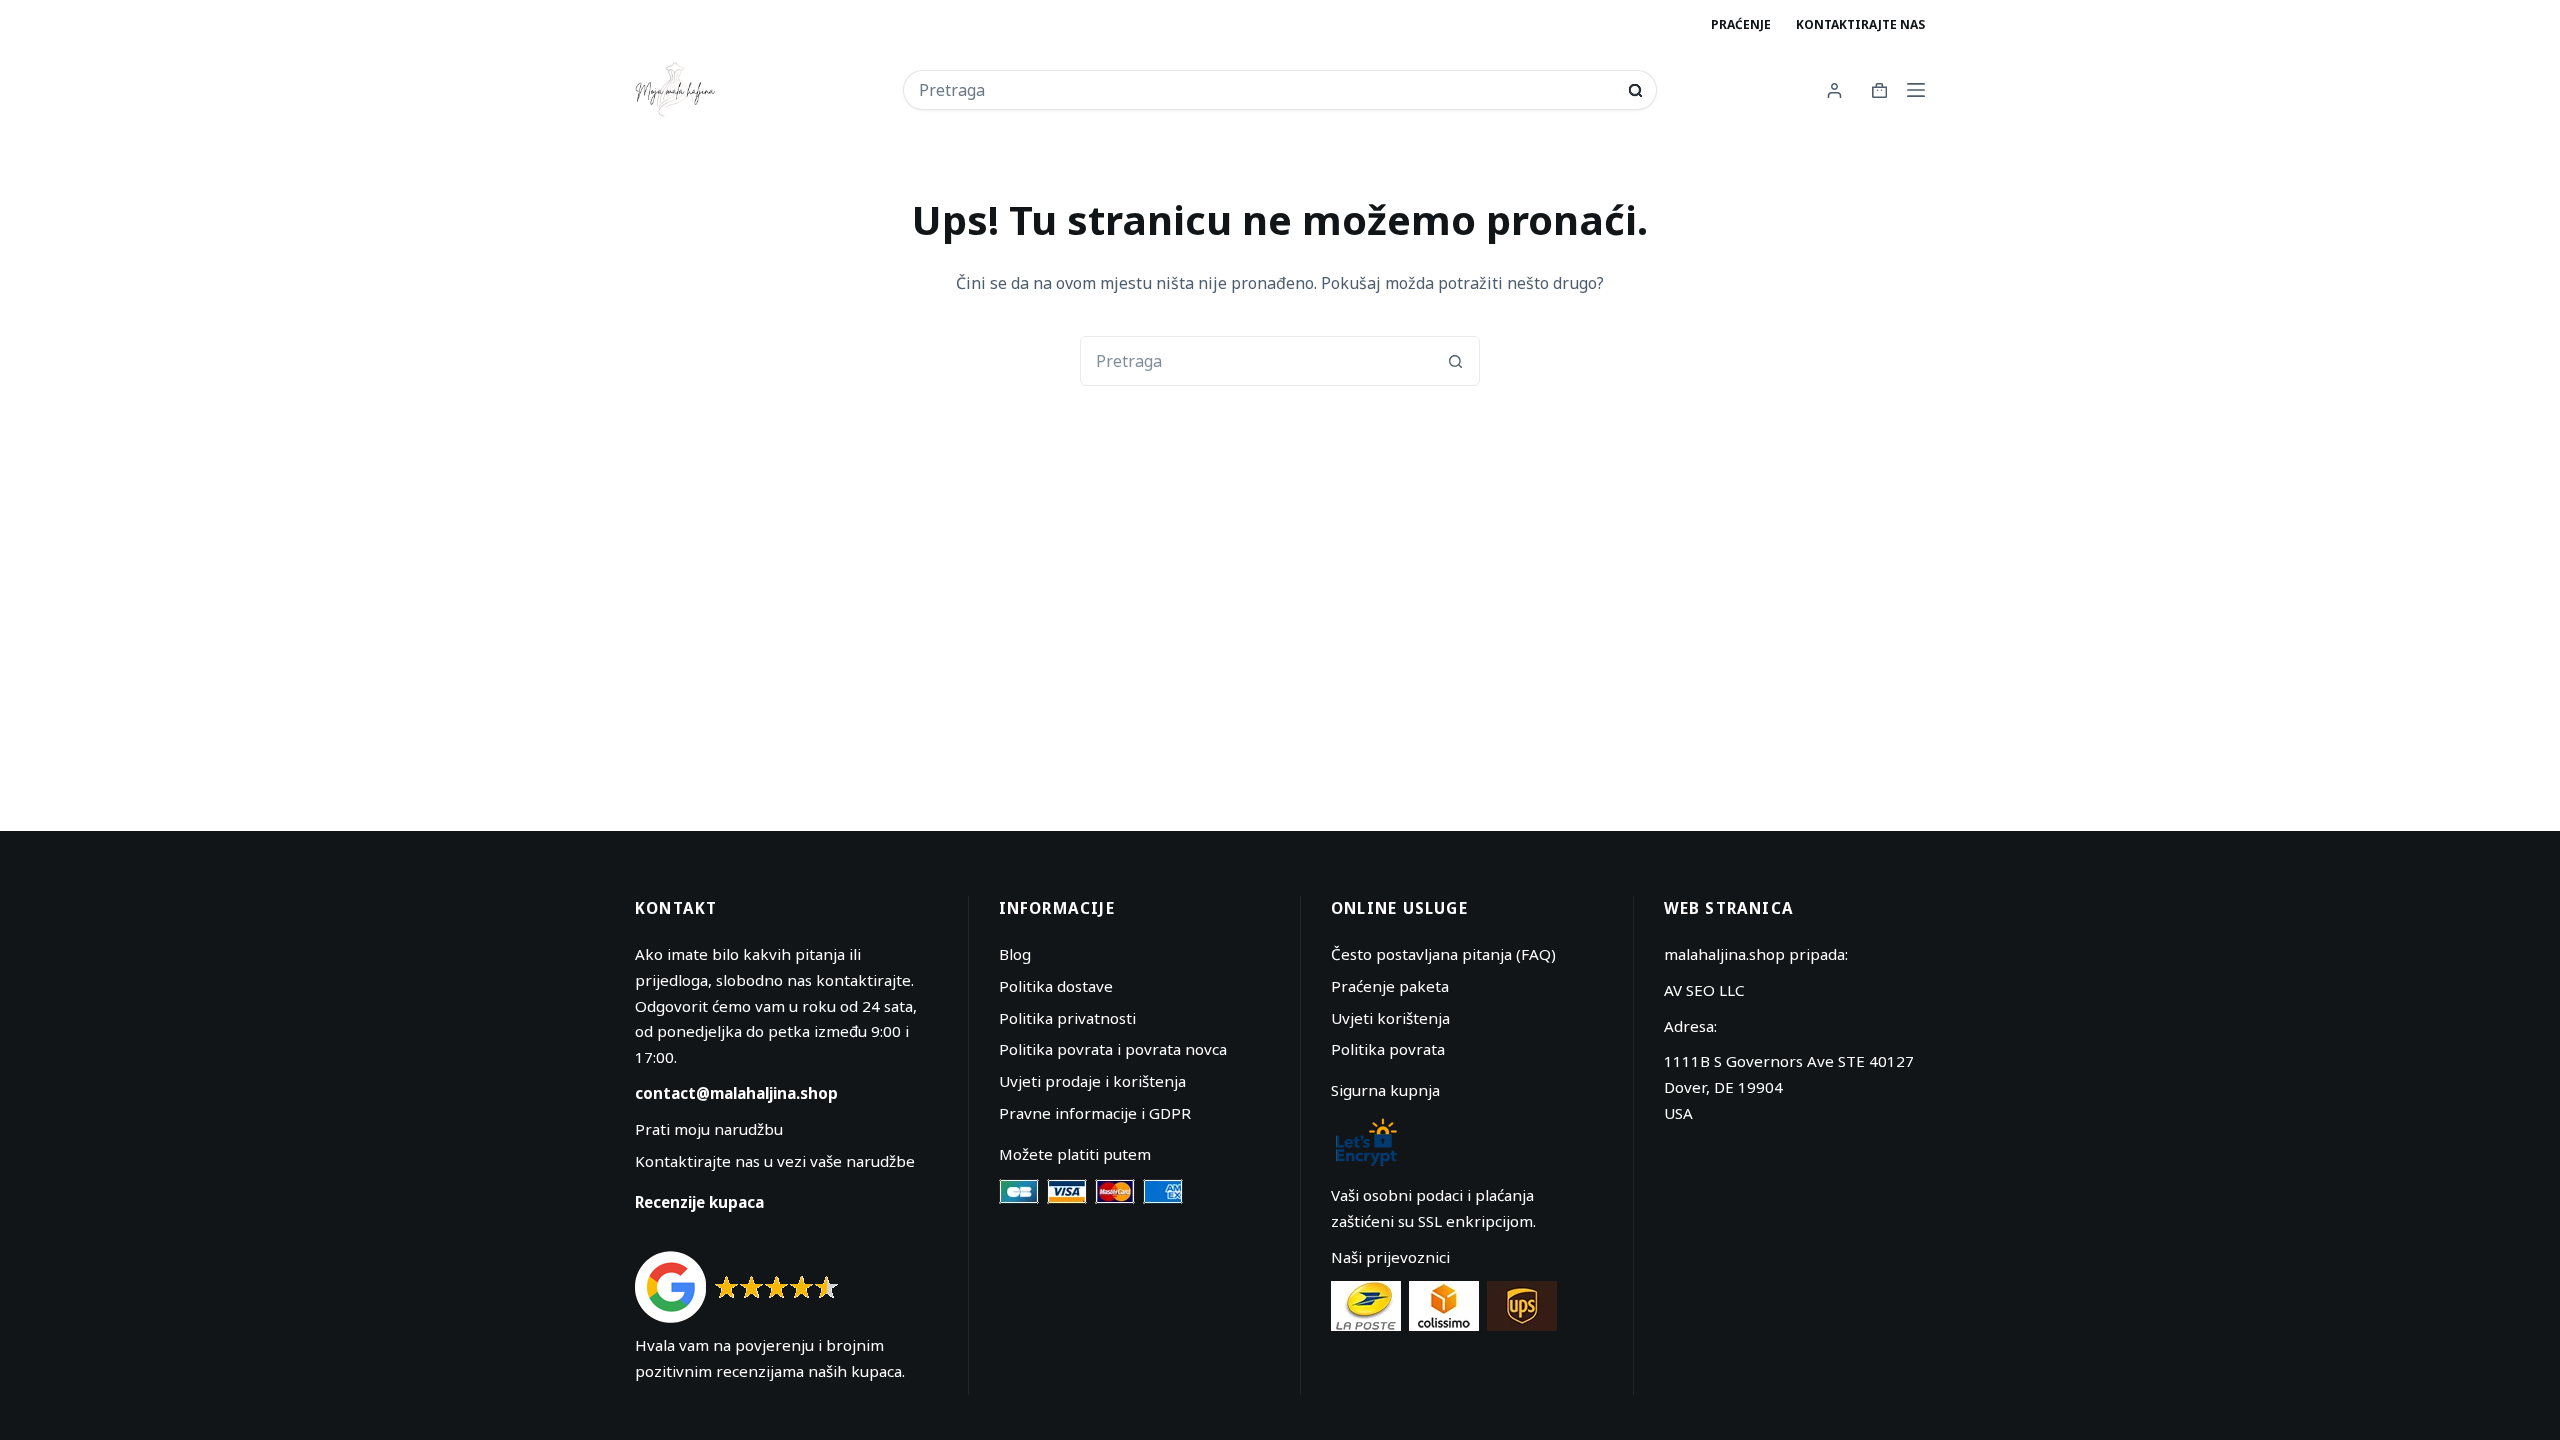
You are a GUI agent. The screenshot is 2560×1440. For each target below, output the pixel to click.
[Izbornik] (1916, 90)
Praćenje (1741, 24)
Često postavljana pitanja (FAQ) (1443, 954)
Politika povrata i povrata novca (1113, 1049)
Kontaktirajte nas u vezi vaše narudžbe (775, 1161)
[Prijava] (1834, 90)
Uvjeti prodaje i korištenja (1092, 1081)
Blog (1015, 954)
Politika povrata (1388, 1049)
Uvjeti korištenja (1390, 1018)
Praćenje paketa (1390, 986)
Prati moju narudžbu (709, 1129)
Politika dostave (1056, 986)
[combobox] (1266, 90)
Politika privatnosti (1067, 1018)
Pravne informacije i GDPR (1095, 1113)
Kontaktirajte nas (1860, 24)
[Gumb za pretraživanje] (1635, 90)
